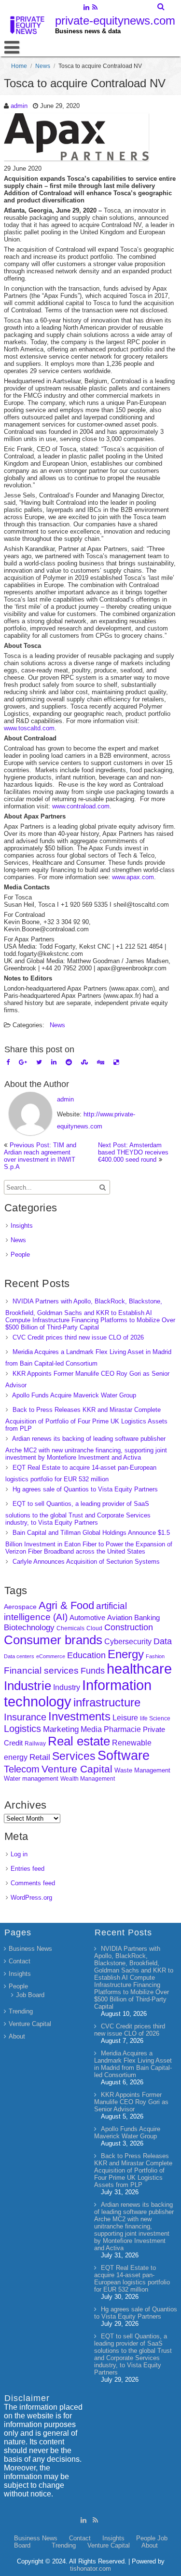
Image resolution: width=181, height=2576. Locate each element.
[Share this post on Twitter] (39, 1062)
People (20, 1254)
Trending (21, 2011)
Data (163, 1641)
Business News (30, 1949)
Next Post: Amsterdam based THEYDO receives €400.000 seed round (133, 1152)
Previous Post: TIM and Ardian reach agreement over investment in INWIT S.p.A (40, 1156)
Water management (31, 1778)
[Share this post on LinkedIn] (54, 1062)
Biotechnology (29, 1628)
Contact (20, 1961)
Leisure (125, 1718)
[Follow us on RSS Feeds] (95, 8)
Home (19, 66)
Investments (79, 1716)
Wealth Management (88, 1779)
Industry (67, 1687)
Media (91, 1729)
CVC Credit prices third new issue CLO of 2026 (78, 1337)
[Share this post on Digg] (101, 1062)
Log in (19, 1854)
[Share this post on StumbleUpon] (84, 1062)
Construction (129, 1627)
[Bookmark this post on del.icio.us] (116, 1062)
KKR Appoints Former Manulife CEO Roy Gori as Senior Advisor (131, 2102)
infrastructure (107, 1702)
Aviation (120, 1617)
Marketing (61, 1729)
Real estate (79, 1741)
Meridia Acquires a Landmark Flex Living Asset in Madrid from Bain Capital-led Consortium (133, 2064)
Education (86, 1655)
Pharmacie (122, 1729)
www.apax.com (133, 877)
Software (124, 1756)
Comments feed (33, 1883)
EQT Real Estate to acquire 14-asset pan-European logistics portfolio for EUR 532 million (132, 2279)
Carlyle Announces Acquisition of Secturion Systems (86, 1562)
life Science (155, 1718)
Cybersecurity (128, 1642)
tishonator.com (90, 2569)
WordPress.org (31, 1898)
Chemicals (70, 1628)
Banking (147, 1617)
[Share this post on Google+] (23, 1062)
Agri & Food (66, 1605)
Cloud (94, 1628)
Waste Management (142, 1770)
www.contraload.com (81, 806)
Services (74, 1756)
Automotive (87, 1618)
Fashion (155, 1656)
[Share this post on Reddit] (69, 1062)
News (43, 66)
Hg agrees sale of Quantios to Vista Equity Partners (85, 1489)
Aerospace (20, 1607)
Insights (22, 1226)
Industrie (28, 1686)
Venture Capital (77, 1769)
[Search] (161, 7)
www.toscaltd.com (29, 728)
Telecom (22, 1769)
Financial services (41, 1670)
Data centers (19, 1656)
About (17, 2036)
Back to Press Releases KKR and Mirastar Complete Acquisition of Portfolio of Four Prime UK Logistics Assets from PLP (86, 1419)
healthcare (139, 1669)
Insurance (25, 1717)
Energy (126, 1654)
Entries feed (28, 1869)
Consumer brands (53, 1640)
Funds (93, 1671)
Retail (40, 1757)
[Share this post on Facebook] (8, 1062)
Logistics (22, 1729)
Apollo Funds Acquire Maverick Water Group (74, 1395)
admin (19, 106)
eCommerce (51, 1656)
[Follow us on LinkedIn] (87, 8)
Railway (35, 1743)
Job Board (30, 1995)
